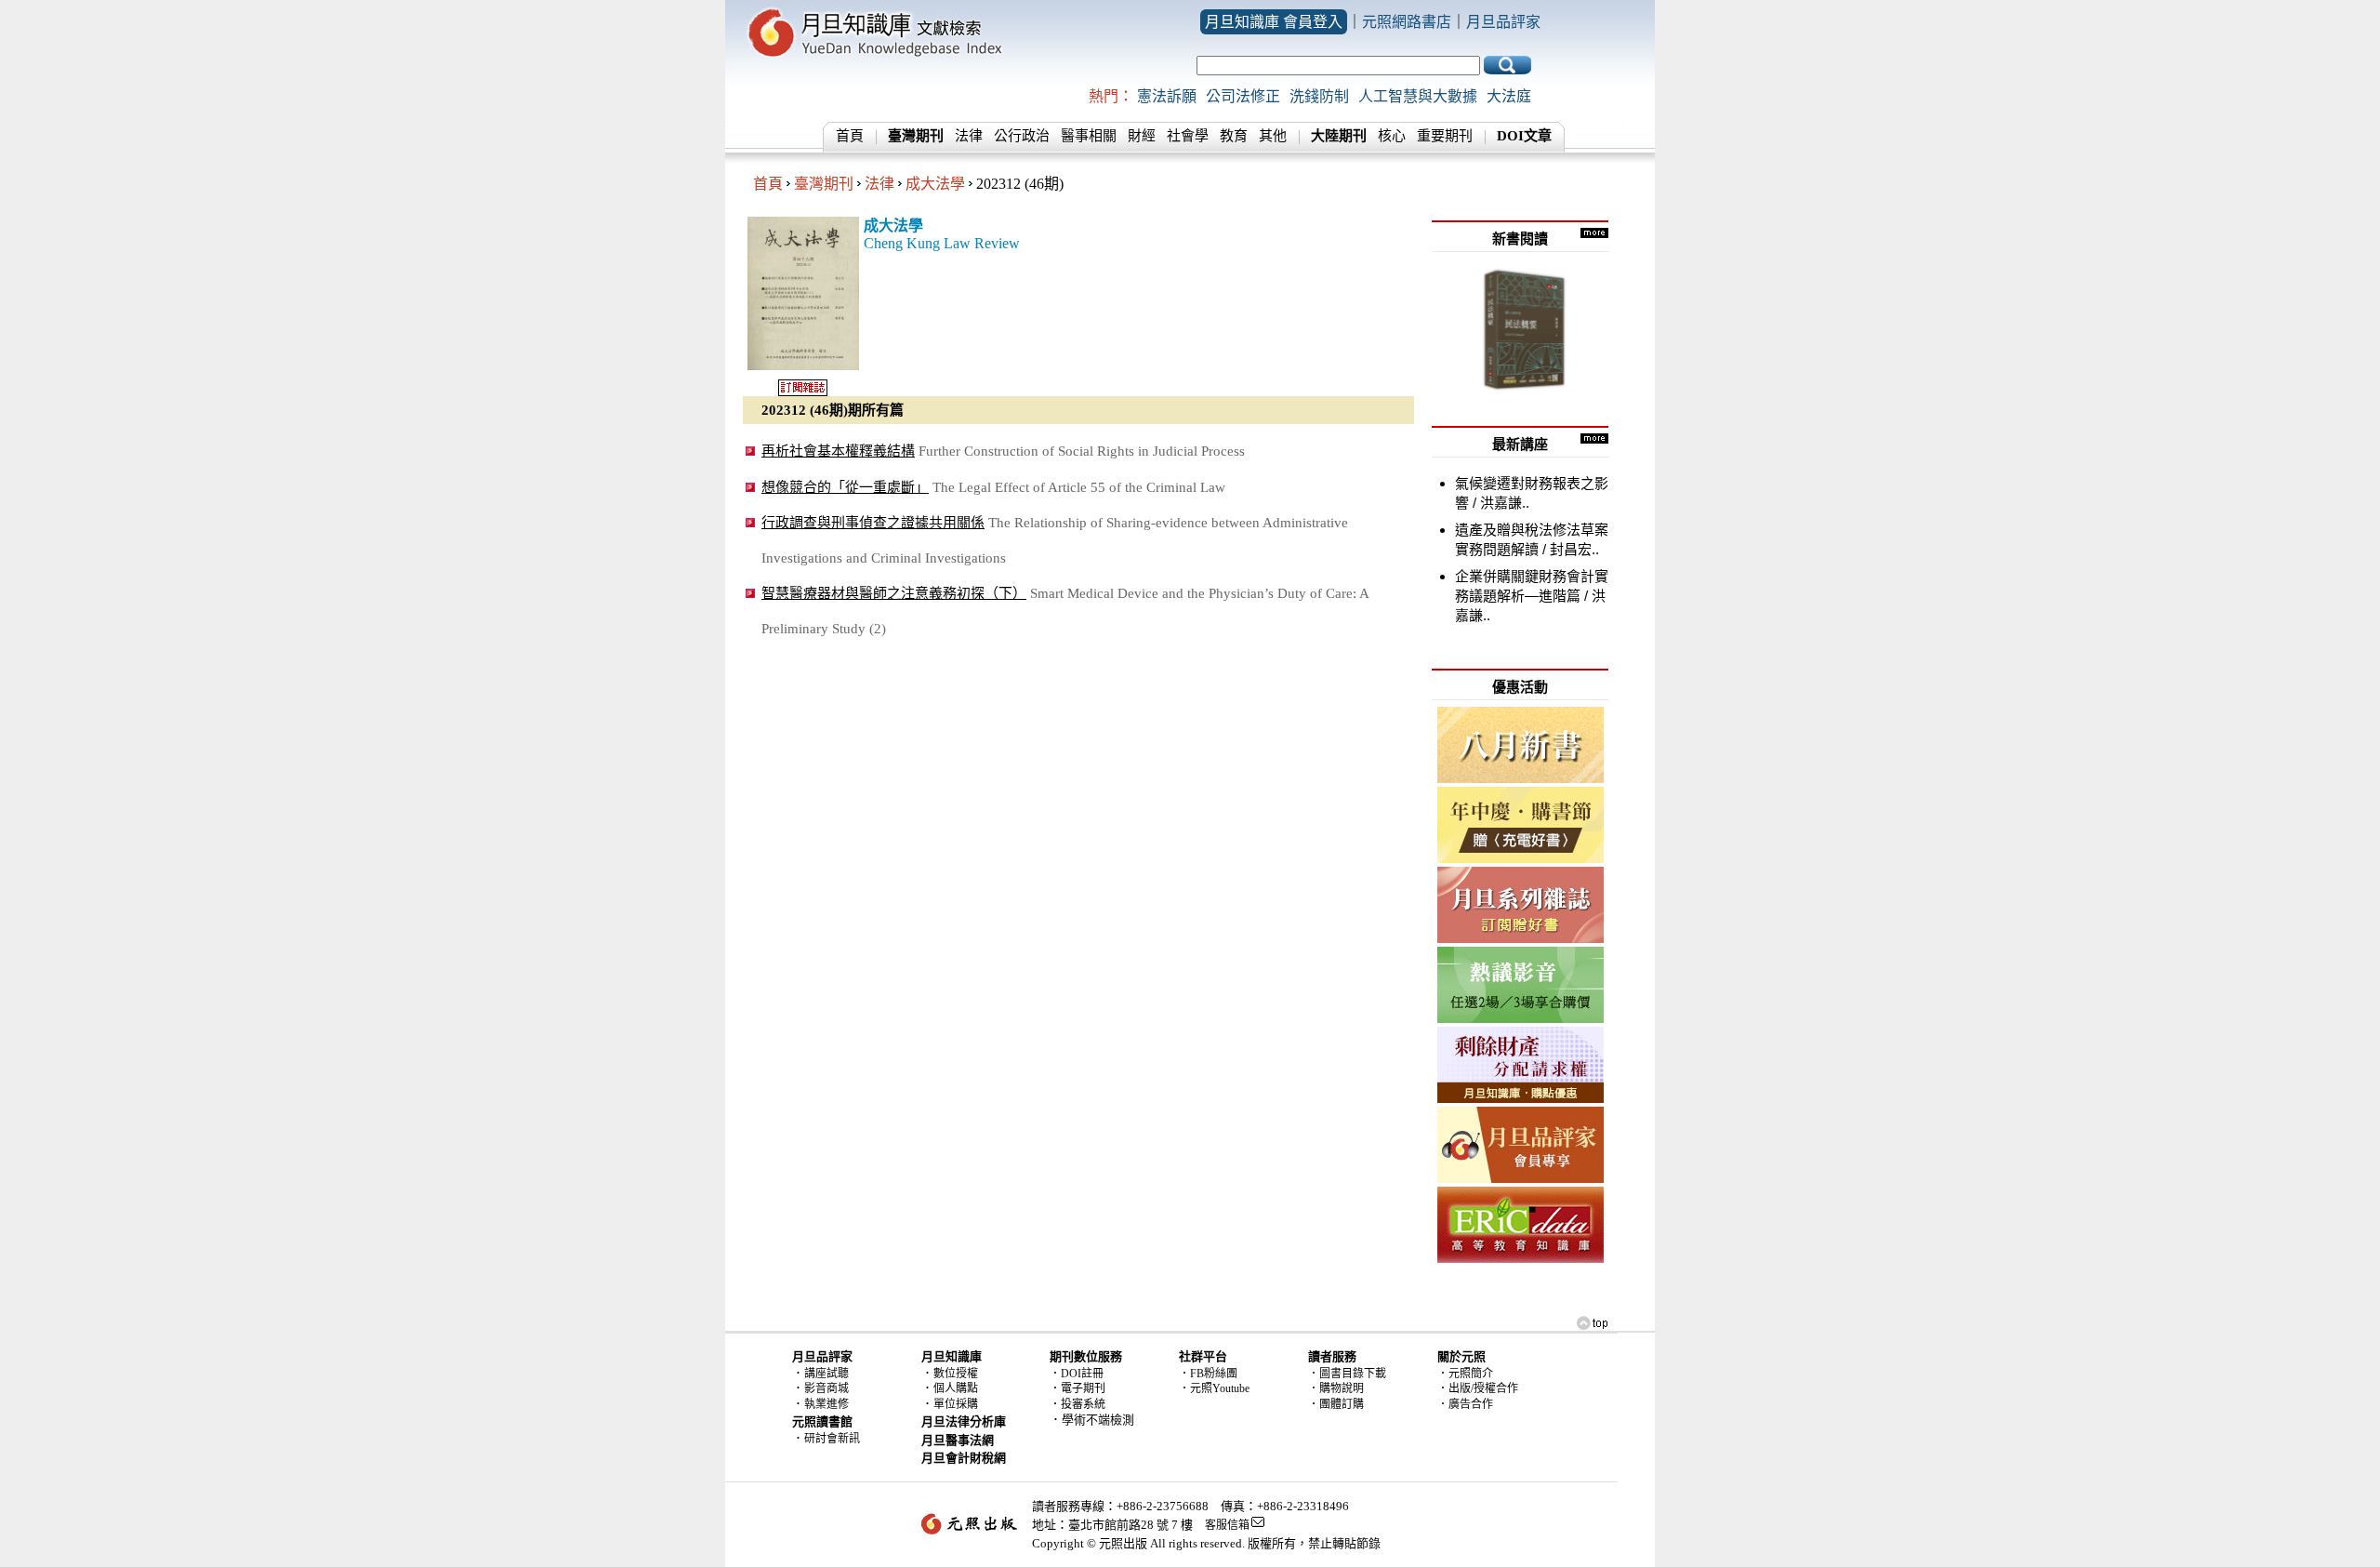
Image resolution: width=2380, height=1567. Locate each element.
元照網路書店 (1407, 22)
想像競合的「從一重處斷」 (845, 487)
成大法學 (935, 184)
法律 (969, 136)
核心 (1392, 136)
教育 (1234, 136)
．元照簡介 (1465, 1374)
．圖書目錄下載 (1347, 1374)
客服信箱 (1227, 1525)
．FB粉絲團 (1208, 1374)
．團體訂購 (1336, 1404)
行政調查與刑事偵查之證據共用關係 (873, 522)
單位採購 (956, 1404)
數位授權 (956, 1374)
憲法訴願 (1167, 96)
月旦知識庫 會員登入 (1274, 22)
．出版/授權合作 (1478, 1388)
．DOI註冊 (1077, 1374)
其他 (1273, 136)
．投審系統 (1078, 1404)
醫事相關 (1089, 136)
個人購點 (956, 1388)
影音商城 (826, 1388)
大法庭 (1509, 96)
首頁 (850, 136)
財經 (1142, 136)
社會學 (1188, 136)
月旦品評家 (1503, 22)
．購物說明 (1336, 1388)
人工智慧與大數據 (1418, 96)
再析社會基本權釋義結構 (838, 451)
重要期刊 (1445, 136)
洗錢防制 (1319, 96)
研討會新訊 (832, 1439)
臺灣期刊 (824, 184)
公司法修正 (1243, 96)
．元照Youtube (1214, 1388)
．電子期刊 (1078, 1388)
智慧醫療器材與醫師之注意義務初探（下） (894, 593)
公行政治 (1022, 136)
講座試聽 (826, 1374)
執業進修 (826, 1404)
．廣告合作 (1465, 1404)
